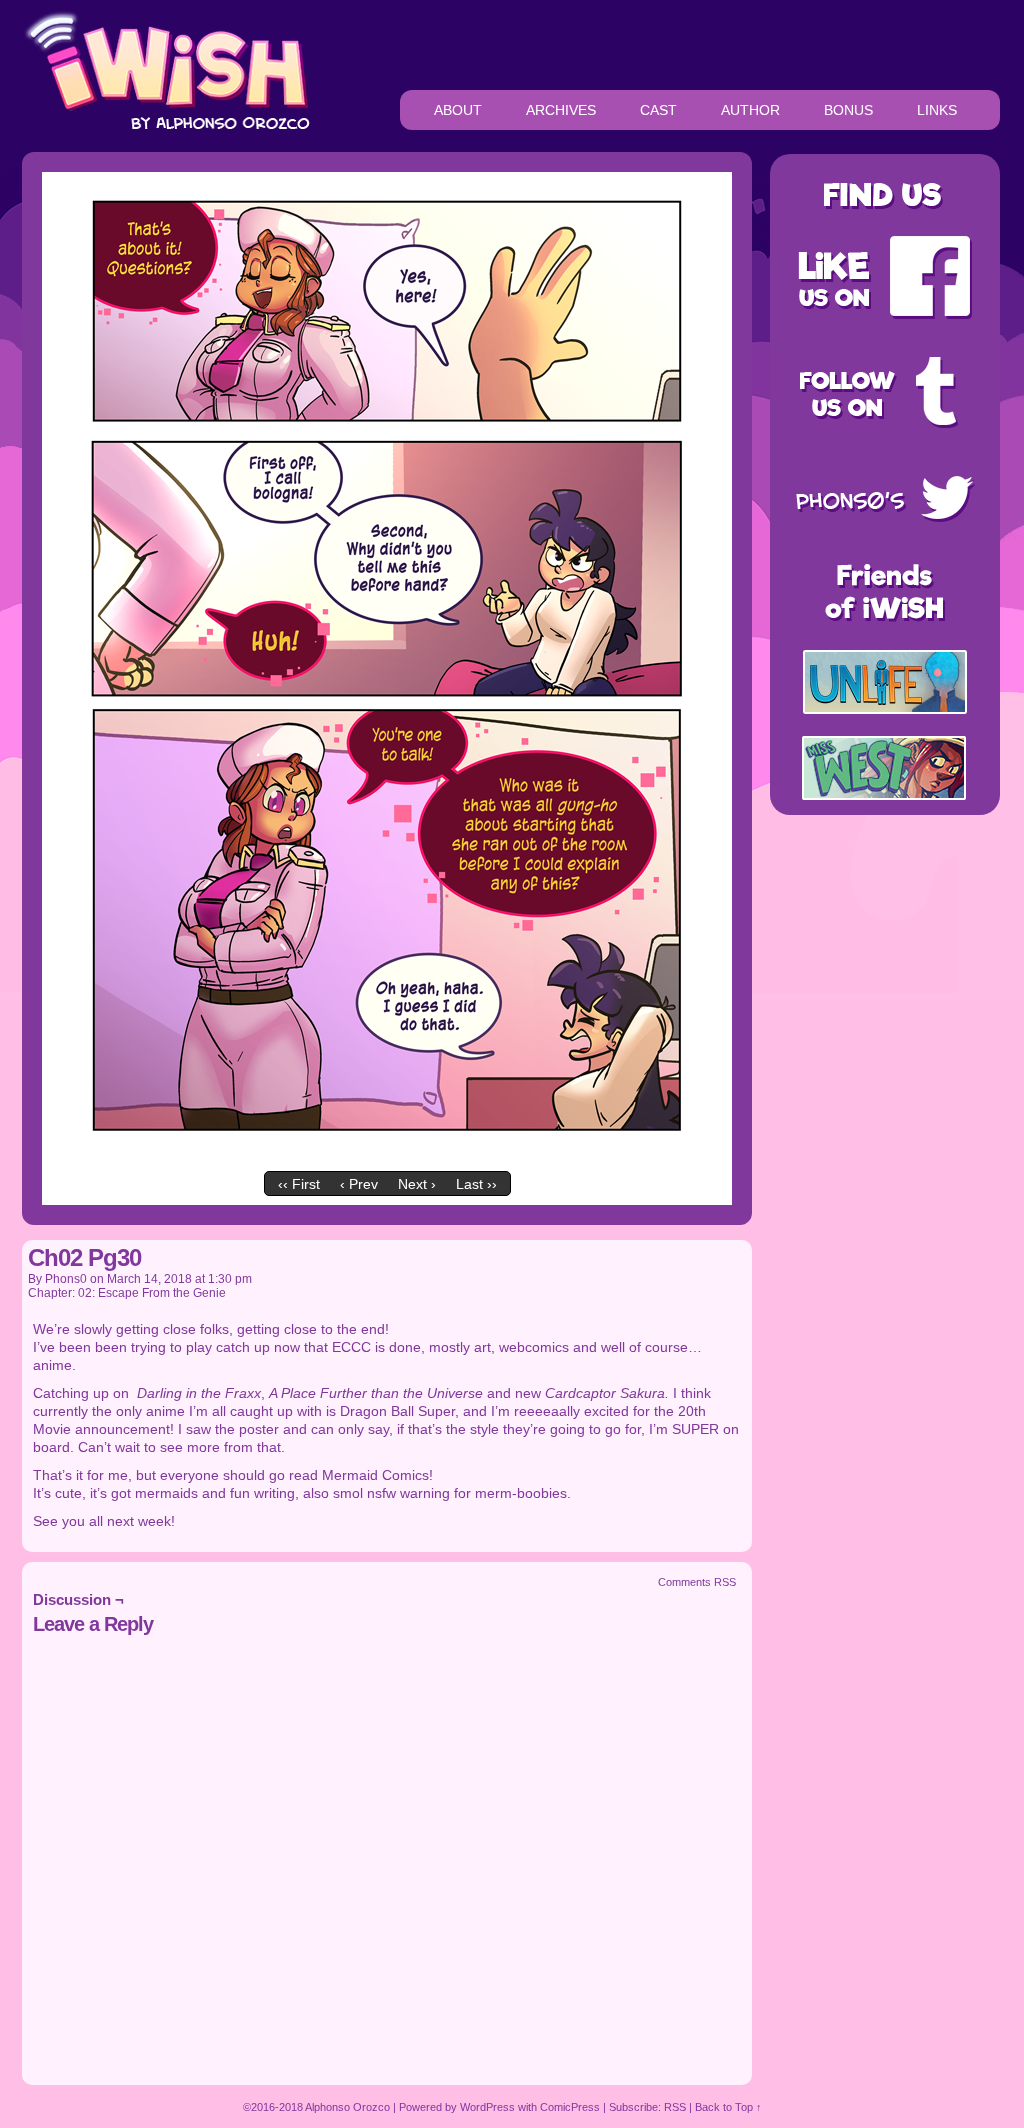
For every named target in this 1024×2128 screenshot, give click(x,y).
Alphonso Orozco (347, 2107)
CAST (658, 110)
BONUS (848, 110)
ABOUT (458, 110)
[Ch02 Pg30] (387, 1157)
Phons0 (66, 1279)
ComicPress (570, 2107)
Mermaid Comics (375, 1475)
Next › (417, 1184)
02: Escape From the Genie (152, 1293)
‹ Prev (359, 1184)
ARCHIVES (561, 110)
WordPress (487, 2107)
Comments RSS (697, 1582)
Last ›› (476, 1184)
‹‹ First (299, 1184)
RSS (675, 2107)
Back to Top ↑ (728, 2107)
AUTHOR (750, 110)
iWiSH (166, 70)
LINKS (937, 110)
